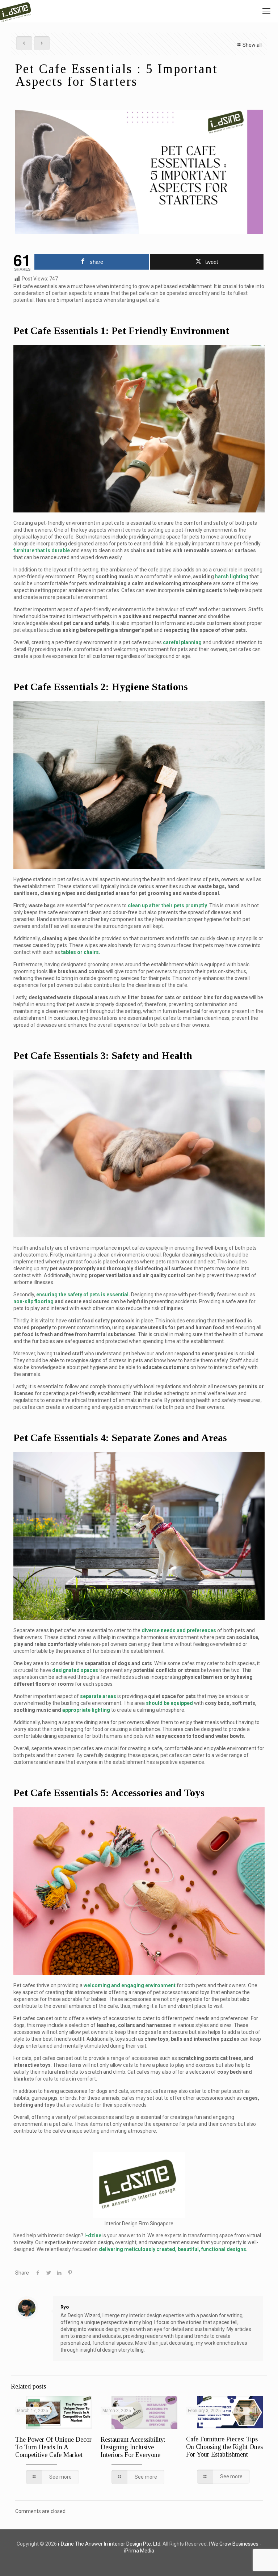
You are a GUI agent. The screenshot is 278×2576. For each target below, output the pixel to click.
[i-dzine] (17, 11)
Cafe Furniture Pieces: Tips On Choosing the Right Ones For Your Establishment (224, 2447)
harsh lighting (232, 577)
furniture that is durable (42, 550)
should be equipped (169, 1703)
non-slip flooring (33, 1301)
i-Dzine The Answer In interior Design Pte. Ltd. (110, 2544)
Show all (252, 45)
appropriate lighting (86, 1710)
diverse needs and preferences (179, 1630)
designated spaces (75, 1670)
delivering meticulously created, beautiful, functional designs (172, 2249)
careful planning (182, 642)
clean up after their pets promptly (167, 905)
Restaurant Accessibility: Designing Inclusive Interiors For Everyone (133, 2447)
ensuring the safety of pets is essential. (83, 1295)
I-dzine (93, 2235)
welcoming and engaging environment (130, 1985)
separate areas (98, 1696)
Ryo (65, 2307)
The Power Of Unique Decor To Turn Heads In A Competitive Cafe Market (53, 2447)
